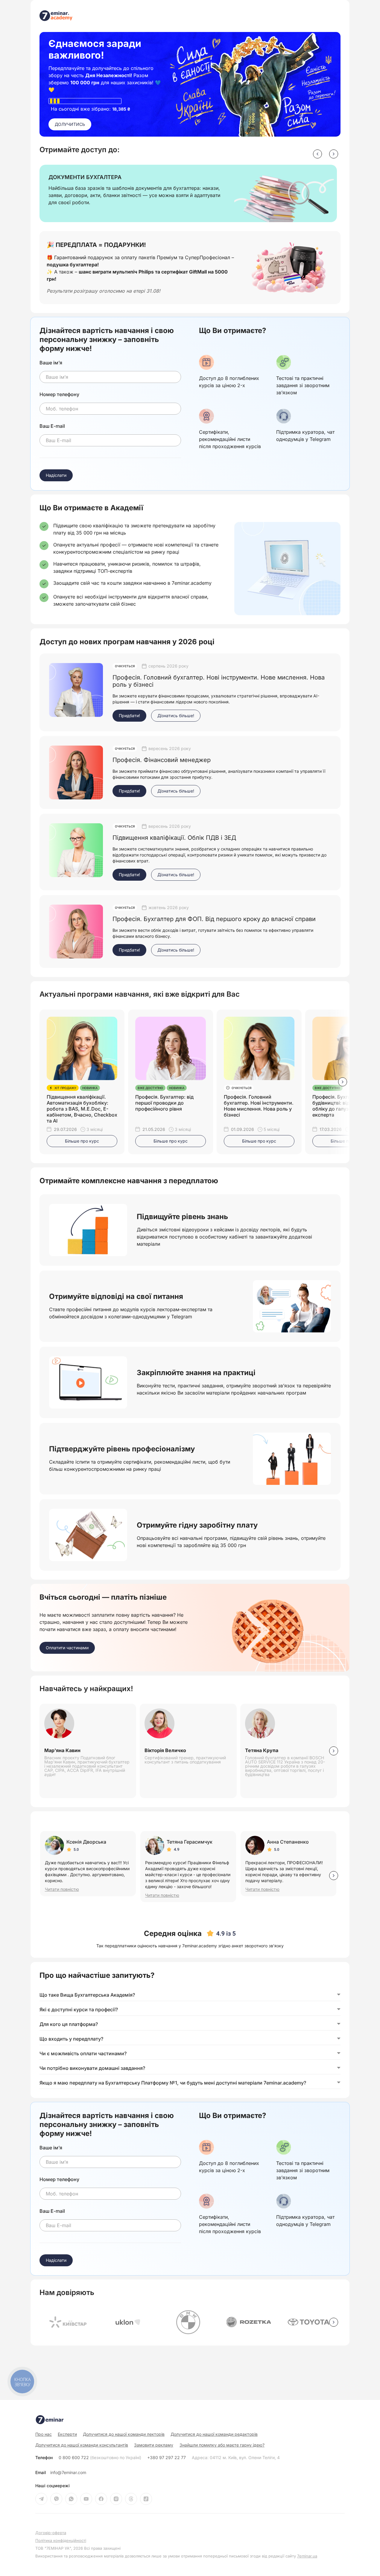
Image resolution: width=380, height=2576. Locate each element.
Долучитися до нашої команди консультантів (82, 2445)
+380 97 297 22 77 (167, 2458)
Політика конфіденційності (61, 2541)
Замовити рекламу (154, 2445)
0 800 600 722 (100, 2458)
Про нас (44, 2434)
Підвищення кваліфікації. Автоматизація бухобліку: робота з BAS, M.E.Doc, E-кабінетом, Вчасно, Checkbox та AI (82, 1109)
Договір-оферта (51, 2533)
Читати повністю (62, 1889)
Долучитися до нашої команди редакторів (214, 2434)
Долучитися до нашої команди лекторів (124, 2434)
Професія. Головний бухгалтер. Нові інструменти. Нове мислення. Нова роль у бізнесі (259, 1106)
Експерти (67, 2434)
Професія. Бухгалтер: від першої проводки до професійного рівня (164, 1103)
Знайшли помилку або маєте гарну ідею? (222, 2445)
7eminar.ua (307, 2556)
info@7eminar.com (68, 2473)
